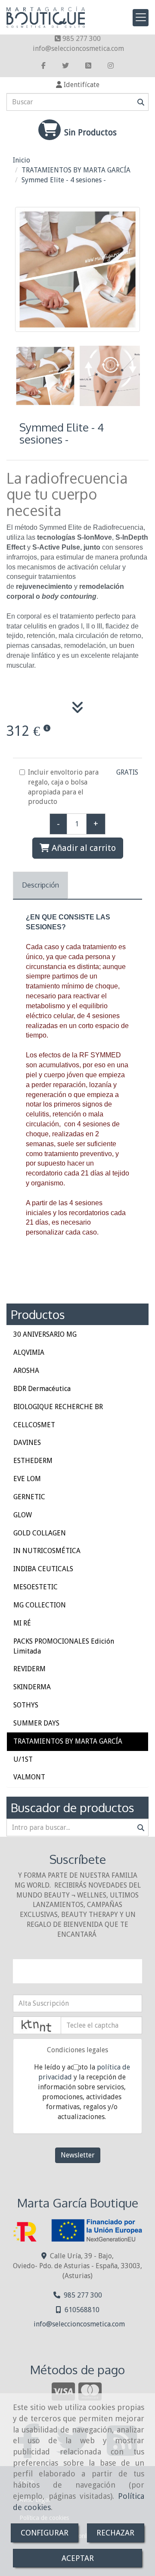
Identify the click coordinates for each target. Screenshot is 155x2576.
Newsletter (78, 2155)
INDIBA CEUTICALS (43, 1569)
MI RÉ (22, 1623)
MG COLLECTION (40, 1605)
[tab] (40, 886)
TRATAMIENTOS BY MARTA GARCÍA (68, 1741)
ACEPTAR (78, 2558)
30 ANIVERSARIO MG (45, 1334)
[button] (77, 85)
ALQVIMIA (29, 1352)
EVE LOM (27, 1479)
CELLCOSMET (34, 1425)
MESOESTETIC (36, 1587)
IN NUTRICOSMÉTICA (47, 1551)
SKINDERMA (32, 1687)
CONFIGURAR (45, 2533)
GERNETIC (29, 1497)
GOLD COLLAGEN (40, 1533)
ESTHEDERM (33, 1461)
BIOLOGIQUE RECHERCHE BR (58, 1407)
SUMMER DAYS (36, 1723)
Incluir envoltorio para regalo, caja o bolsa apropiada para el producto (63, 787)
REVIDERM (29, 1669)
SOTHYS (26, 1705)
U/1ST (23, 1759)
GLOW (23, 1515)
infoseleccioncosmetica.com (78, 48)
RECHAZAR (115, 2533)
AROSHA (26, 1371)
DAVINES (27, 1443)
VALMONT (29, 1777)
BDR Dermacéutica (42, 1389)
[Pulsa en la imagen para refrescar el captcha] (37, 2025)
